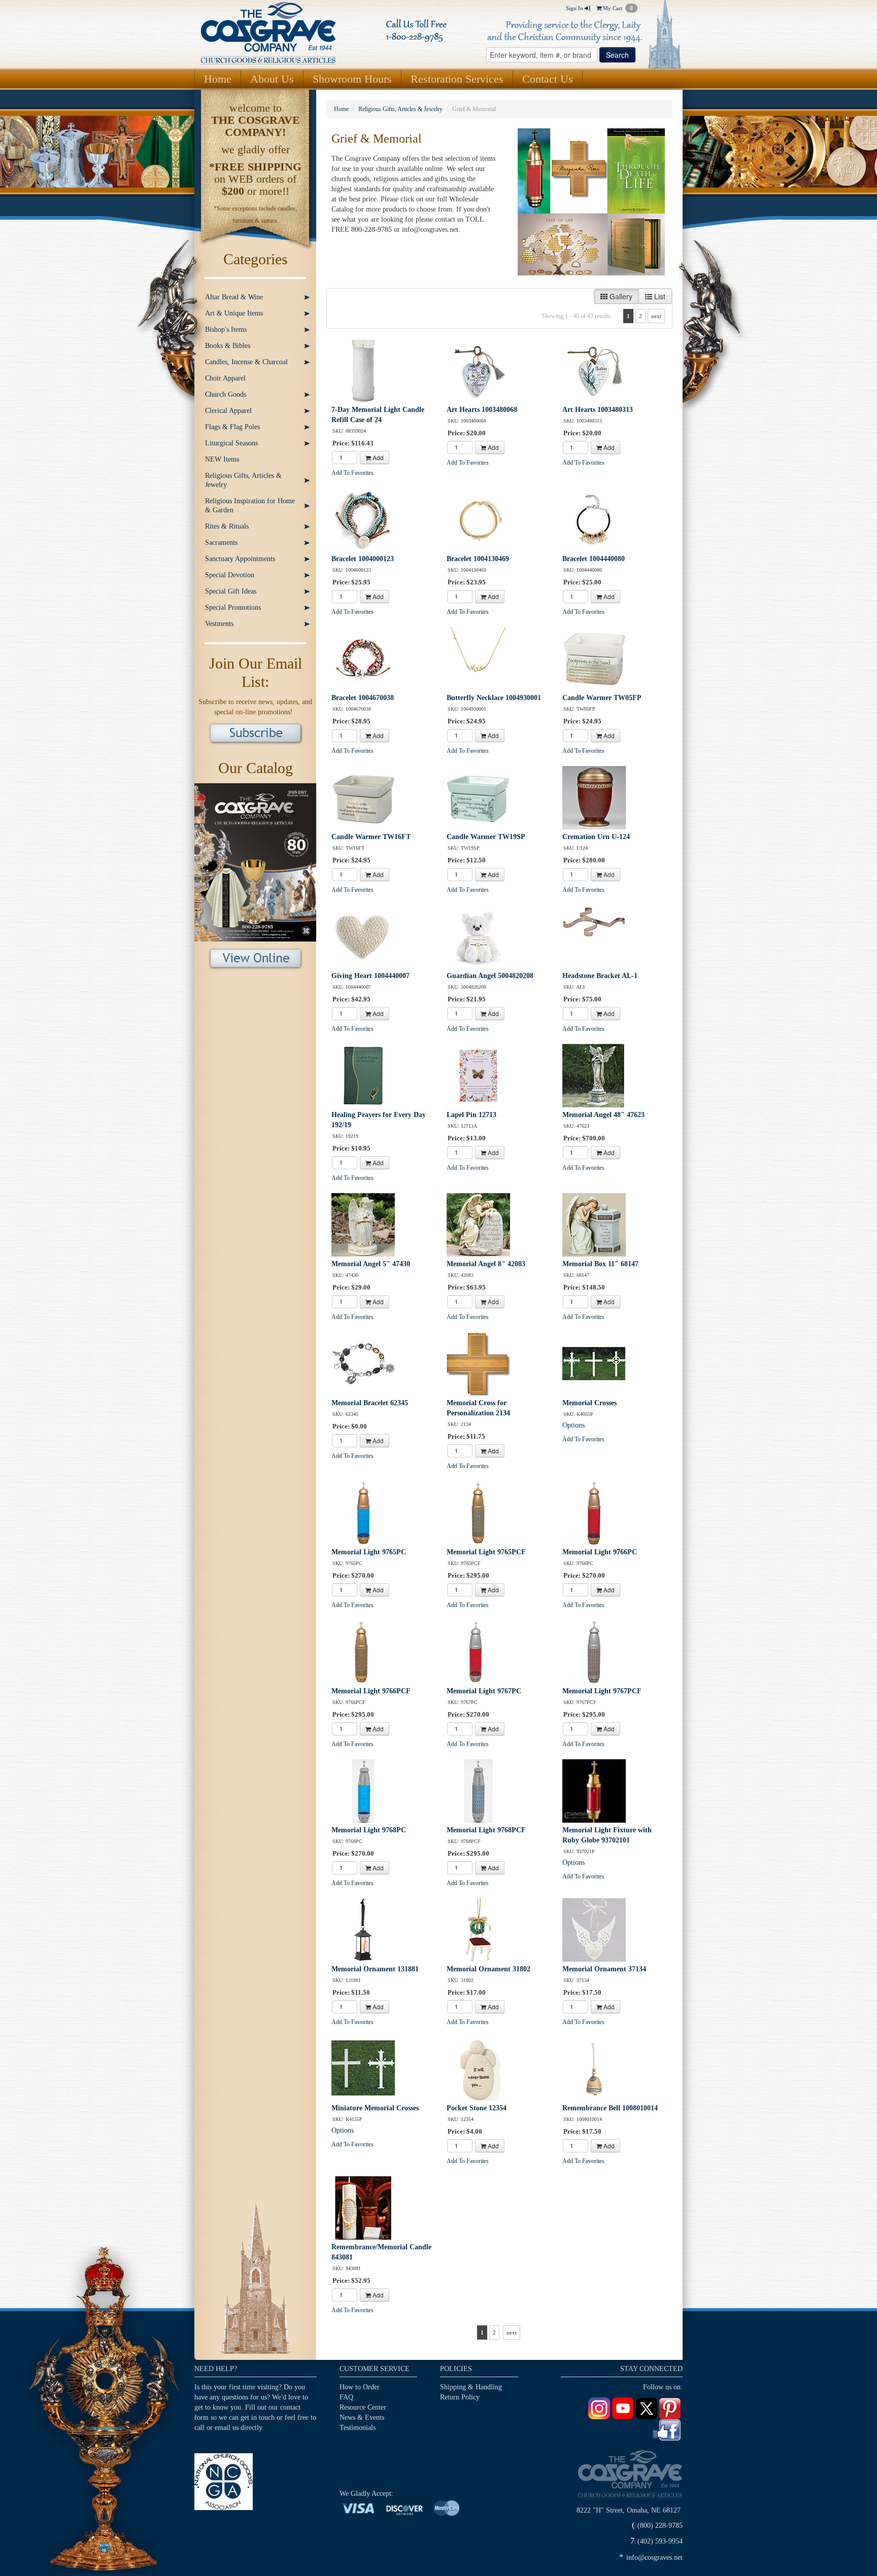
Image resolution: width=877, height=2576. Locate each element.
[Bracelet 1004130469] (478, 519)
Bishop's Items (226, 329)
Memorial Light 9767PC (484, 1691)
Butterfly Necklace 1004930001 (494, 698)
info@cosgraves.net (654, 2557)
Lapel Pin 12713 (471, 1115)
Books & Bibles (228, 346)
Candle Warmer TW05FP (602, 698)
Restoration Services (457, 79)
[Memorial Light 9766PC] (594, 1512)
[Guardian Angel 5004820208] (478, 936)
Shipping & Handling (471, 2387)
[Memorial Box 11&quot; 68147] (594, 1224)
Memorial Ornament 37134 (604, 1969)
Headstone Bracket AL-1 (600, 976)
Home (218, 79)
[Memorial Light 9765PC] (363, 1512)
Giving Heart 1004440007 (370, 976)
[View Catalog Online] (255, 862)
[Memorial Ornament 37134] (594, 1929)
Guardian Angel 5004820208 (490, 976)
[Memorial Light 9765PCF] (478, 1512)
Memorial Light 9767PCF (602, 1691)
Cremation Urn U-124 (596, 837)
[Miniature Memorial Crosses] (363, 2068)
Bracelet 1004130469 (478, 559)
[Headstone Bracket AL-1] (594, 936)
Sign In (575, 8)
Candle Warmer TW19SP (486, 837)
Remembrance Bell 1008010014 (610, 2108)
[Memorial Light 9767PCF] (594, 1651)
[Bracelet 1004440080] (594, 519)
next (656, 316)
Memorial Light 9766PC (600, 1552)
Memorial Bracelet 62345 (370, 1403)
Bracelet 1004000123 (363, 559)
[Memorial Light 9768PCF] (478, 1790)
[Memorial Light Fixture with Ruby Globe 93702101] (594, 1790)
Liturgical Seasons (231, 443)
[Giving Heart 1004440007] (363, 936)
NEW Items (222, 459)
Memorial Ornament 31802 (488, 1969)
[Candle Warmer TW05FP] (594, 658)
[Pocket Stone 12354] (478, 2068)
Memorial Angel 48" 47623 (603, 1115)
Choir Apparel (225, 378)
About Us (272, 79)
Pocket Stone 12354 (477, 2108)
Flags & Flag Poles (232, 427)
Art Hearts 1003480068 (482, 410)
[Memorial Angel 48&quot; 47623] (594, 1075)
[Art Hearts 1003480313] (594, 370)
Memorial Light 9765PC (369, 1552)
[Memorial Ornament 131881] (363, 1929)
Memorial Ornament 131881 (375, 1969)
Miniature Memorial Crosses (375, 2108)
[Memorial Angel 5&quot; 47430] (363, 1224)
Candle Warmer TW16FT (371, 837)
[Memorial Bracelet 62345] (363, 1363)
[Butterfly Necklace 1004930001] (478, 658)
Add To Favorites (352, 473)
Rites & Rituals (227, 526)
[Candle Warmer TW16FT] (363, 797)
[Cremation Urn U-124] (594, 797)
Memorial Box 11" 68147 (600, 1264)
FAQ (346, 2397)
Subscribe (256, 734)
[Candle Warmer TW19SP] (478, 797)
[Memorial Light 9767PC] (478, 1651)
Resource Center (363, 2407)
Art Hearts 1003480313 (598, 410)
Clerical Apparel (228, 411)
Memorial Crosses (589, 1403)
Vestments (219, 624)
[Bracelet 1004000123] (363, 519)
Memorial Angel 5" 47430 (371, 1264)
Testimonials (358, 2428)
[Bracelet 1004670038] (363, 658)
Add (377, 457)
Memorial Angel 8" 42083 (486, 1264)
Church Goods (226, 394)
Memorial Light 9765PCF (486, 1552)
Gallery (620, 296)
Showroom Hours (352, 79)
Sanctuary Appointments (240, 559)
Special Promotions (233, 607)
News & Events (362, 2417)
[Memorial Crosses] (594, 1363)
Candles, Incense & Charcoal (246, 362)
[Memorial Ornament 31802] (478, 1929)
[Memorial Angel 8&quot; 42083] (478, 1224)
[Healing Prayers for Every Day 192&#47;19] (363, 1075)
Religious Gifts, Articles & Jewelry (243, 480)
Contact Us (548, 79)
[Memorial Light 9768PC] (363, 1790)
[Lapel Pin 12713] (478, 1075)
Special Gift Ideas (231, 591)
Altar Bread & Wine (234, 297)
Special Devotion (230, 575)
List (659, 296)
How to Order (360, 2387)
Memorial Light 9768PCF (486, 1830)
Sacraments (221, 543)
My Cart (617, 8)
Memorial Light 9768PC (369, 1830)
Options (574, 1425)
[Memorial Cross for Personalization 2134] (478, 1363)
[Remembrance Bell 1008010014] (594, 2068)
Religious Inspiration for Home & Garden (250, 506)
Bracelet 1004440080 (594, 559)
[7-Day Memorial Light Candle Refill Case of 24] (363, 370)
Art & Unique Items (234, 313)
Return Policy (460, 2397)
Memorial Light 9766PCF (371, 1691)
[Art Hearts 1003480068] (478, 370)
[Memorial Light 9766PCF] (363, 1651)
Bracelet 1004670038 (363, 698)
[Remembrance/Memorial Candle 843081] (363, 2207)
